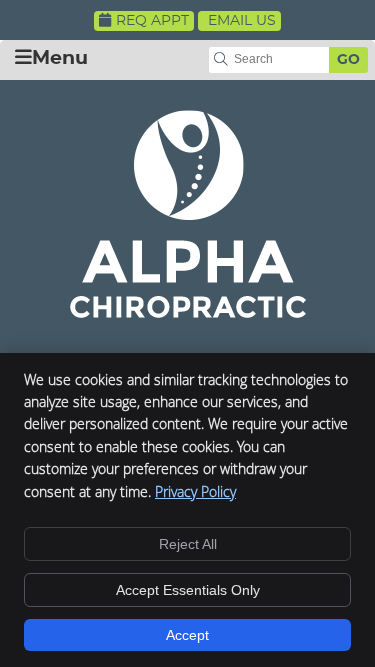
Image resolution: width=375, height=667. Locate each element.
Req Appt (152, 21)
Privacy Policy (195, 491)
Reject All (188, 544)
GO (348, 60)
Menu (60, 58)
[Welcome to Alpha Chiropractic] (188, 312)
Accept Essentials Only (188, 590)
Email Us (242, 21)
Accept (187, 635)
